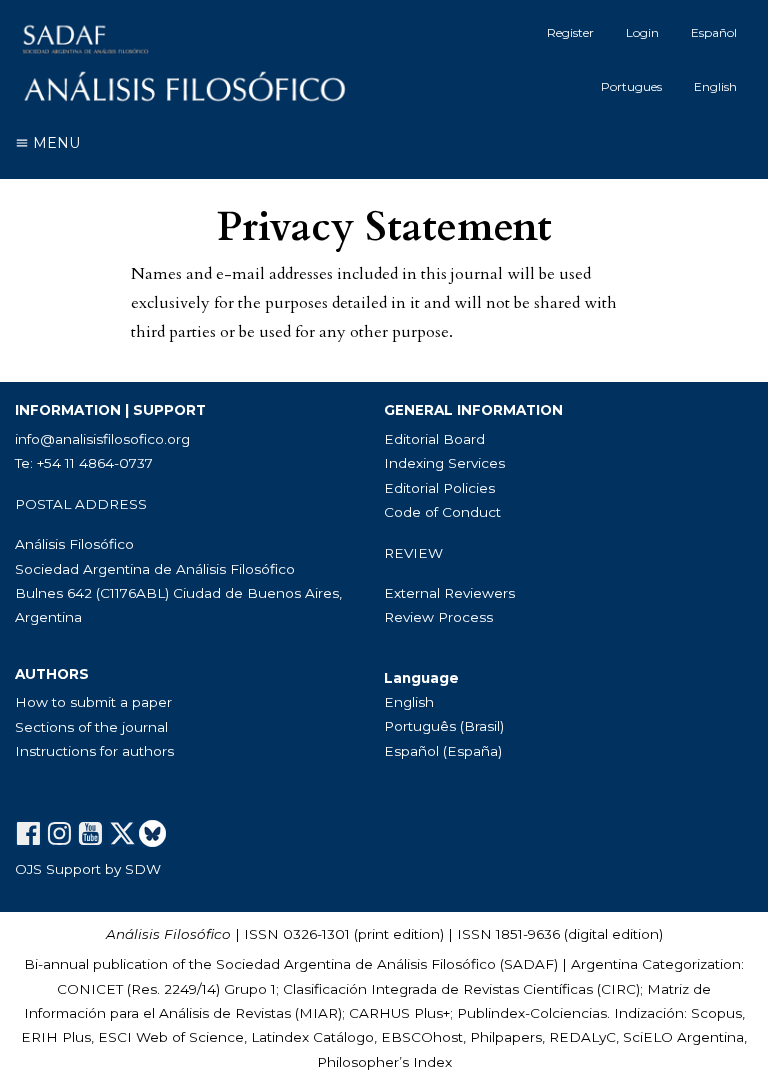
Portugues (631, 86)
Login (642, 32)
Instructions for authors (94, 751)
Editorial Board (434, 439)
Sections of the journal (91, 727)
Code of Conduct (442, 512)
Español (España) (443, 751)
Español (714, 32)
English (715, 86)
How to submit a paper (93, 702)
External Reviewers (449, 593)
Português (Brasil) (444, 726)
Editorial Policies (439, 488)
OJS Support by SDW (88, 869)
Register (570, 32)
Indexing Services (444, 463)
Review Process (438, 617)
